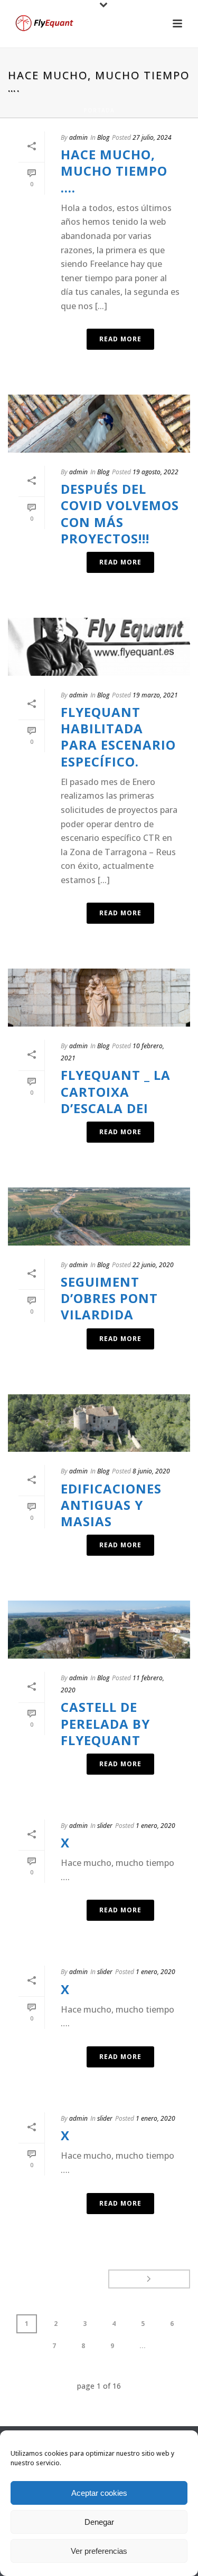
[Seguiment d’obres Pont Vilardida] (99, 1217)
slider (105, 1826)
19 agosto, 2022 (155, 472)
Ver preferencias (99, 2551)
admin (78, 137)
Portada (99, 110)
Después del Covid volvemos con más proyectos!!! (120, 514)
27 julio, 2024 (152, 137)
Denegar (99, 2522)
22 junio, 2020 (153, 1265)
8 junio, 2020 (151, 1471)
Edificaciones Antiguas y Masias (111, 1505)
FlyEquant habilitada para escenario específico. (118, 737)
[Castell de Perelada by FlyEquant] (99, 1630)
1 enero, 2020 (155, 1826)
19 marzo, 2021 (155, 695)
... (143, 2346)
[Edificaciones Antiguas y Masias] (99, 1423)
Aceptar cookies (99, 2493)
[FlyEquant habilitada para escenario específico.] (99, 647)
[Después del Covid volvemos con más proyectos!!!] (99, 424)
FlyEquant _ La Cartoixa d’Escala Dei (116, 1091)
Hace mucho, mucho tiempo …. (114, 171)
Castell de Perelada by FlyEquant (105, 1723)
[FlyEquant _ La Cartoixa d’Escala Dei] (99, 998)
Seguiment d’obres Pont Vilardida (109, 1298)
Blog (103, 137)
